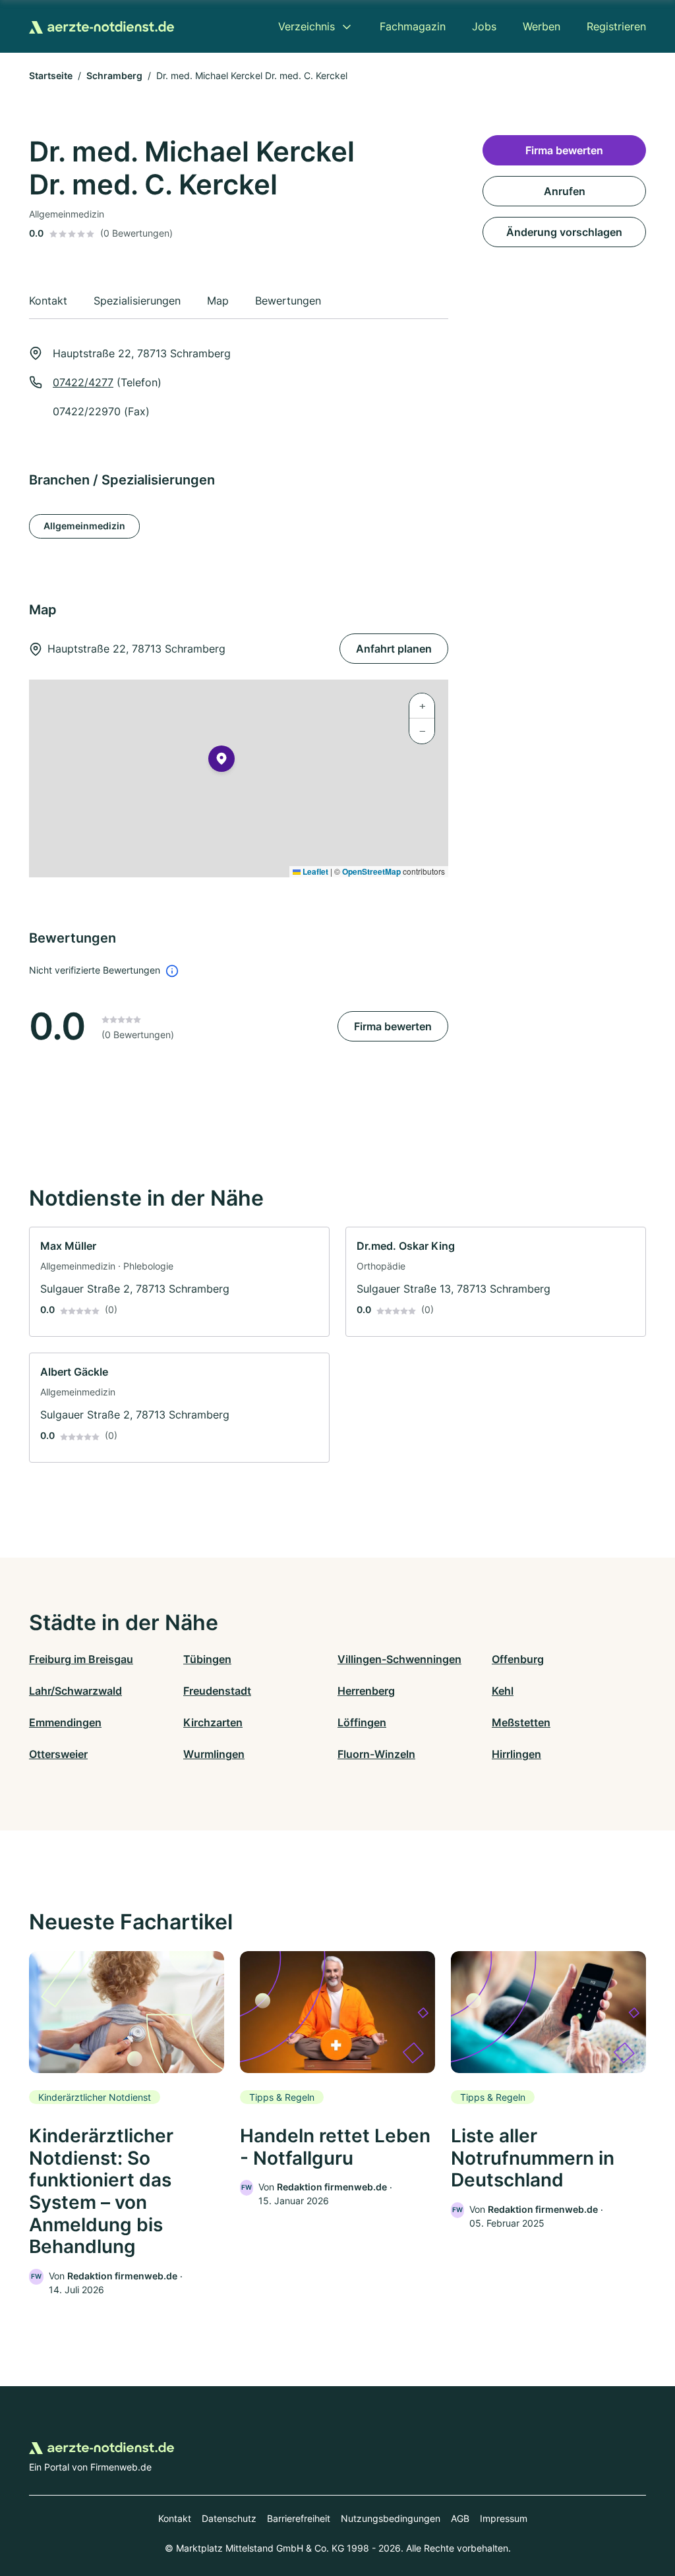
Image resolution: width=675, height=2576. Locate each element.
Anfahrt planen (394, 649)
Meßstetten (521, 1722)
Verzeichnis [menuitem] (307, 26)
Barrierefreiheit (299, 2518)
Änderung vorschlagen (564, 232)
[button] (221, 761)
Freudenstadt (217, 1691)
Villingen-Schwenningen (399, 1659)
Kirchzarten (213, 1722)
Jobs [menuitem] (484, 26)
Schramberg (114, 75)
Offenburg (518, 1659)
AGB (460, 2518)
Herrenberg (366, 1691)
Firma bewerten (393, 1026)
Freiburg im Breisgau (81, 1659)
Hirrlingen (516, 1754)
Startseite (51, 75)
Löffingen (362, 1722)
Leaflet (314, 871)
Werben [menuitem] (542, 26)
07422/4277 (83, 382)
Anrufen (565, 191)
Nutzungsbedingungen (391, 2518)
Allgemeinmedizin (84, 526)
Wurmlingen (214, 1754)
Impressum (504, 2518)
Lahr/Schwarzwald (75, 1691)
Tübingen (207, 1659)
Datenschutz (229, 2518)
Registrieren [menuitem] (616, 26)
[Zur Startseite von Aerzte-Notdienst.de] (102, 26)
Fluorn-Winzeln (376, 1754)
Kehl (503, 1691)
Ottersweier (58, 1754)
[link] (179, 1282)
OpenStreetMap (371, 871)
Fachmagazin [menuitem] (413, 26)
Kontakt (175, 2518)
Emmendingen (65, 1722)
